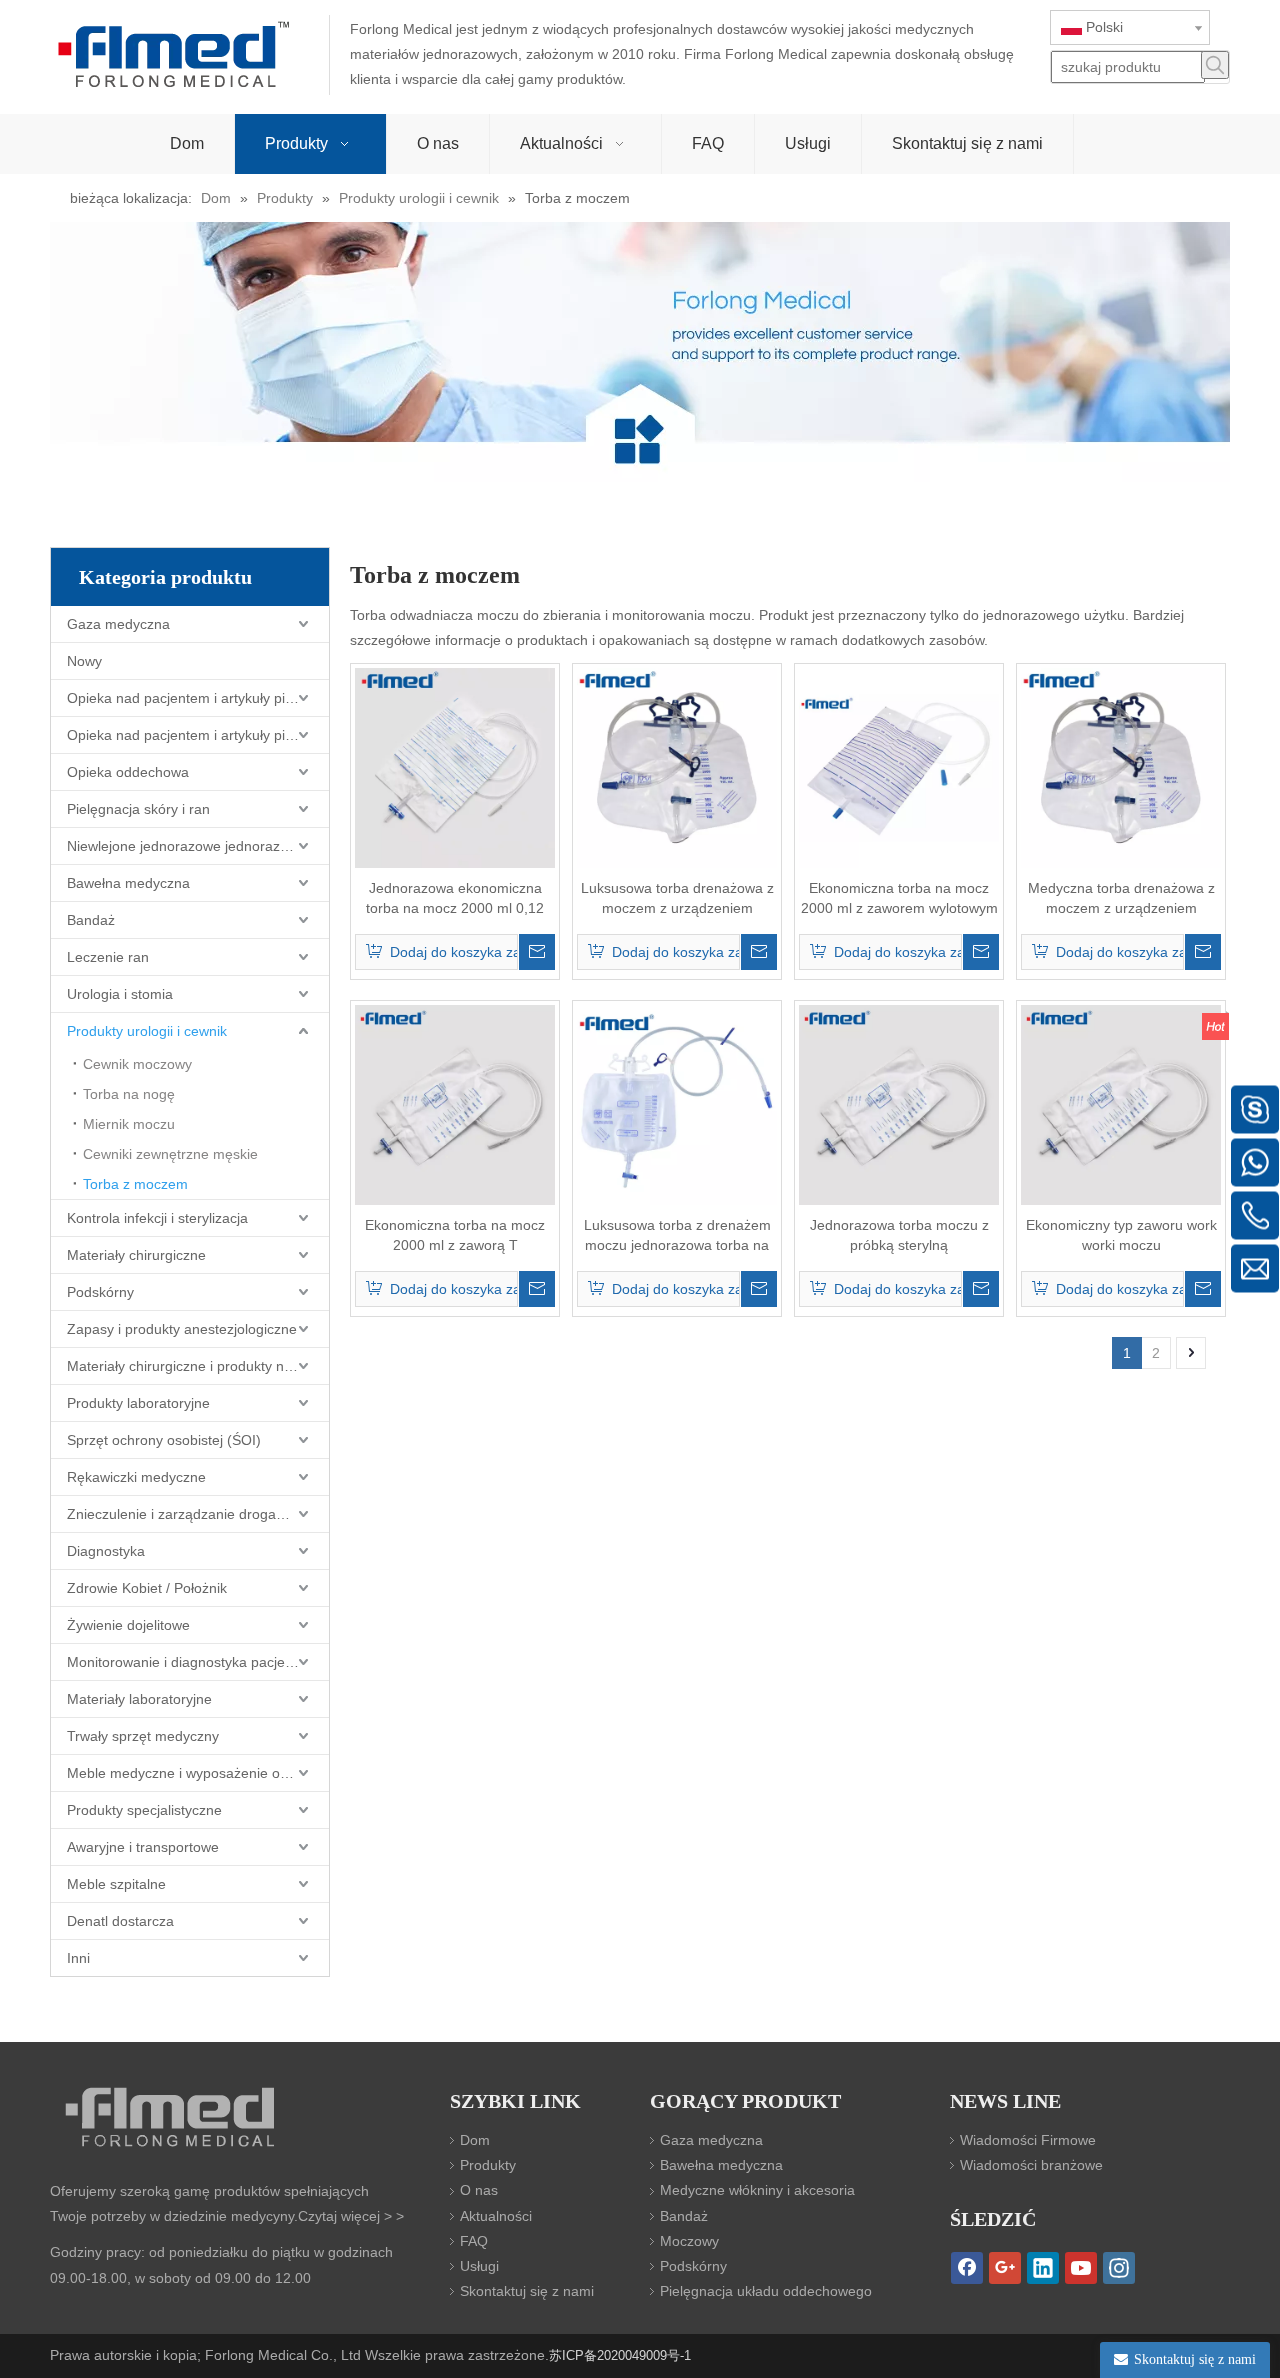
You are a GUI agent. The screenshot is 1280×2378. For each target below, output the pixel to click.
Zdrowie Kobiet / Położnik (147, 1588)
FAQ (474, 2241)
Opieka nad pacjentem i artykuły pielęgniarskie (198, 698)
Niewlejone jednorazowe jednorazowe (186, 846)
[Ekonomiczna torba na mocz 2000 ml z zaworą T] (455, 1104)
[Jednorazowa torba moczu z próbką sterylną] (899, 1104)
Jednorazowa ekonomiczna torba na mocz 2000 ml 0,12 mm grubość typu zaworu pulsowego (455, 899)
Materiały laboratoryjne (139, 1699)
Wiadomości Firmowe (1028, 2140)
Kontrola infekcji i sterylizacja (157, 1218)
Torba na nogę (129, 1094)
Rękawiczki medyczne (136, 1477)
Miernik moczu (129, 1124)
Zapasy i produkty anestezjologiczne (182, 1329)
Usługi (479, 2266)
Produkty (488, 2165)
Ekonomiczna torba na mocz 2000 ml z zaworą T (455, 1235)
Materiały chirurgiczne (136, 1255)
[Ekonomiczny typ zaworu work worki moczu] (1121, 1104)
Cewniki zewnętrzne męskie (170, 1154)
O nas (479, 2190)
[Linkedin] (1043, 2268)
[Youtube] (1081, 2268)
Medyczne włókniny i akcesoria (757, 2190)
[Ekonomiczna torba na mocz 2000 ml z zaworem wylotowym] (899, 767)
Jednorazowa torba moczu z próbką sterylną (899, 1235)
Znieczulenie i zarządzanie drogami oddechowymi (198, 1514)
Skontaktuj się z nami (527, 2291)
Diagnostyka (106, 1551)
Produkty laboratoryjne (138, 1403)
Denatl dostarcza (120, 1921)
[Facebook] (967, 2268)
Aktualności (496, 2216)
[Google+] (1005, 2268)
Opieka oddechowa (128, 772)
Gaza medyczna (118, 624)
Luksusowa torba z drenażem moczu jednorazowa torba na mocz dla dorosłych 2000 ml (677, 1236)
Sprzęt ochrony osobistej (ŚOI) (164, 1440)
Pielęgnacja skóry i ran (138, 809)
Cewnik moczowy (137, 1064)
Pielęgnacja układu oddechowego (766, 2291)
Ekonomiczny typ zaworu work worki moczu (1121, 1235)
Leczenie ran (108, 957)
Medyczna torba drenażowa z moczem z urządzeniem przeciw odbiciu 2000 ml (1121, 899)
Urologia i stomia (120, 994)
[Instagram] (1119, 2268)
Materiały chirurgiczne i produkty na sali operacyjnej (198, 1366)
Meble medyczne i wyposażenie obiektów (197, 1773)
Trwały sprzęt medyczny (143, 1736)
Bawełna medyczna (128, 883)
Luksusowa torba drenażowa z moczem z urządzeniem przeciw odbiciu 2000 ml (677, 899)
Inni (78, 1958)
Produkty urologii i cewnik (147, 1031)
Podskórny (100, 1292)
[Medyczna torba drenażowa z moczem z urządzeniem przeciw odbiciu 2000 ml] (1121, 767)
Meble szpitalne (116, 1884)
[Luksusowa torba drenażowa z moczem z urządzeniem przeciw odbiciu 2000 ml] (677, 767)
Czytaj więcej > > (351, 2216)
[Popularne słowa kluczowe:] (1215, 65)
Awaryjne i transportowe (143, 1847)
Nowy (84, 661)
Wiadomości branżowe (1031, 2165)
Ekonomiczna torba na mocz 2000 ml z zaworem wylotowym (899, 898)
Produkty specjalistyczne (144, 1810)
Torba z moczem (135, 1184)
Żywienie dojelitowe (128, 1625)
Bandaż (91, 920)
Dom (475, 2140)
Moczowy (689, 2241)
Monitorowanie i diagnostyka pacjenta (186, 1662)
